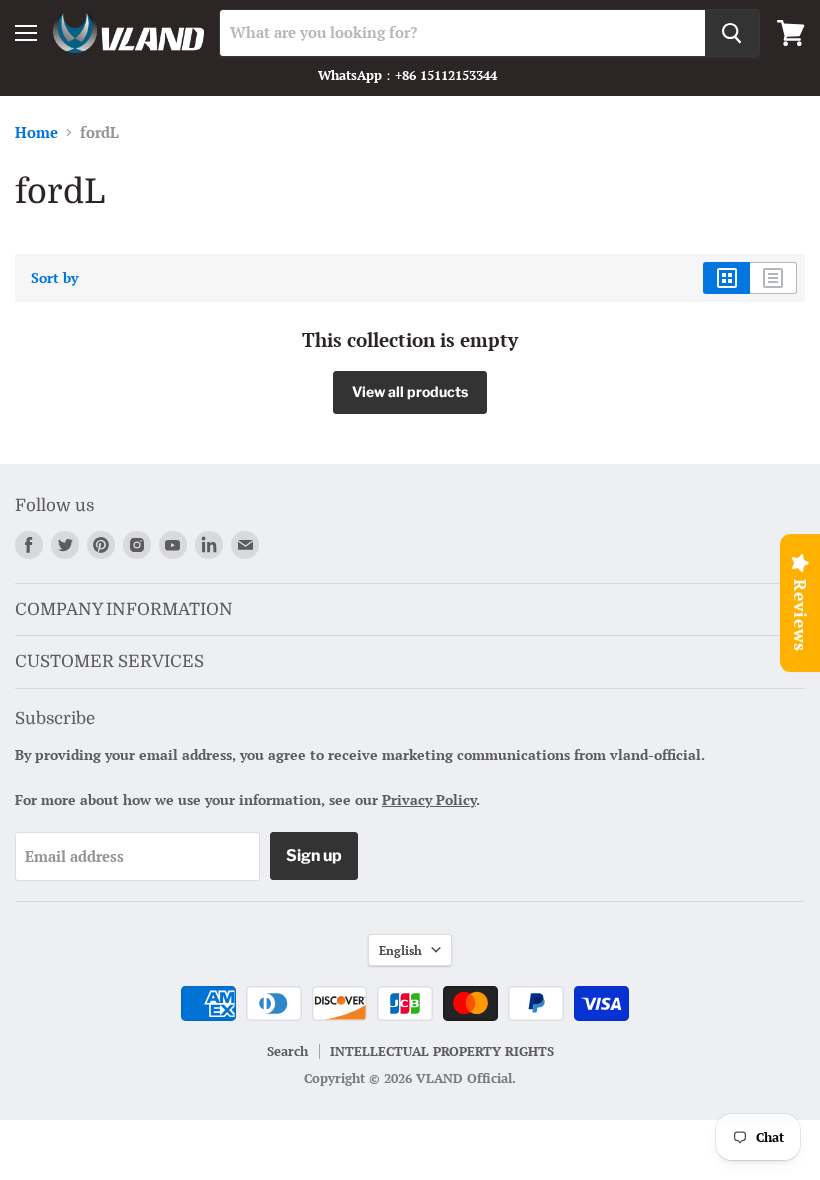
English (400, 950)
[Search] (732, 33)
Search (287, 1051)
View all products (410, 391)
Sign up (314, 855)
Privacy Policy (429, 799)
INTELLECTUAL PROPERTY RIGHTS (442, 1051)
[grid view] (726, 278)
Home (36, 132)
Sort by (54, 278)
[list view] (773, 278)
